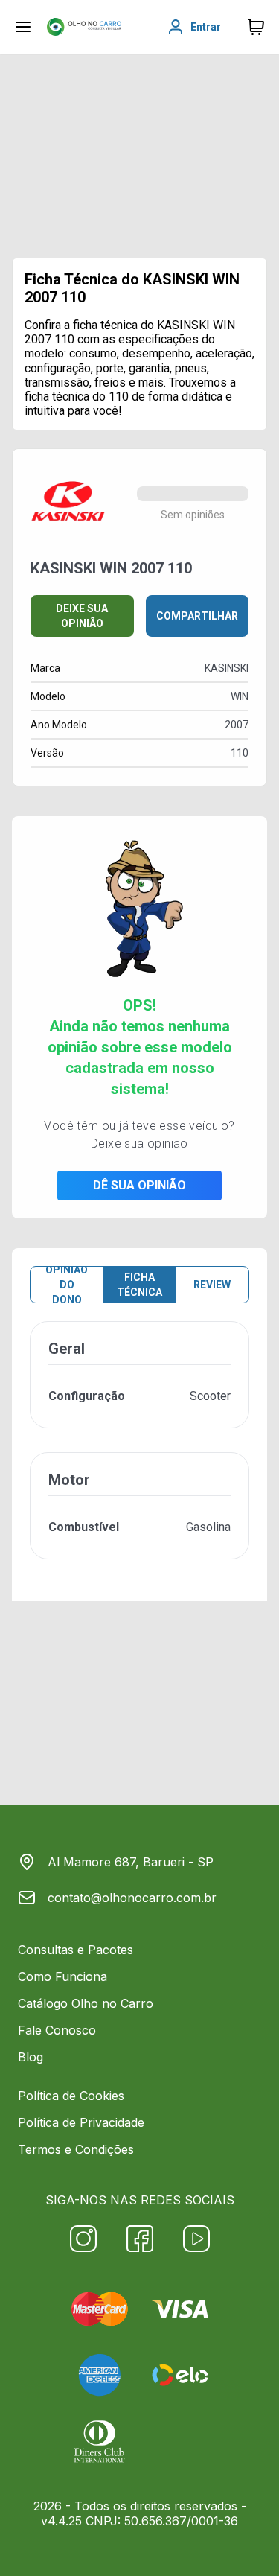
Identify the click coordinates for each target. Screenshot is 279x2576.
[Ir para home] (84, 27)
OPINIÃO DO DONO (67, 1285)
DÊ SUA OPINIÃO (139, 1185)
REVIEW (212, 1285)
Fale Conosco (57, 2030)
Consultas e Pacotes (76, 1950)
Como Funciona (62, 1976)
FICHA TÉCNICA (139, 1285)
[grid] (139, 1452)
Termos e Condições (76, 2149)
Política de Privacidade (81, 2122)
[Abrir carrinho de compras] (256, 27)
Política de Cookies (71, 2096)
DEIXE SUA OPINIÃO (82, 616)
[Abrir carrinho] (23, 27)
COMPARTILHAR (197, 616)
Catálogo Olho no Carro (86, 2003)
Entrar (206, 27)
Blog (31, 2057)
